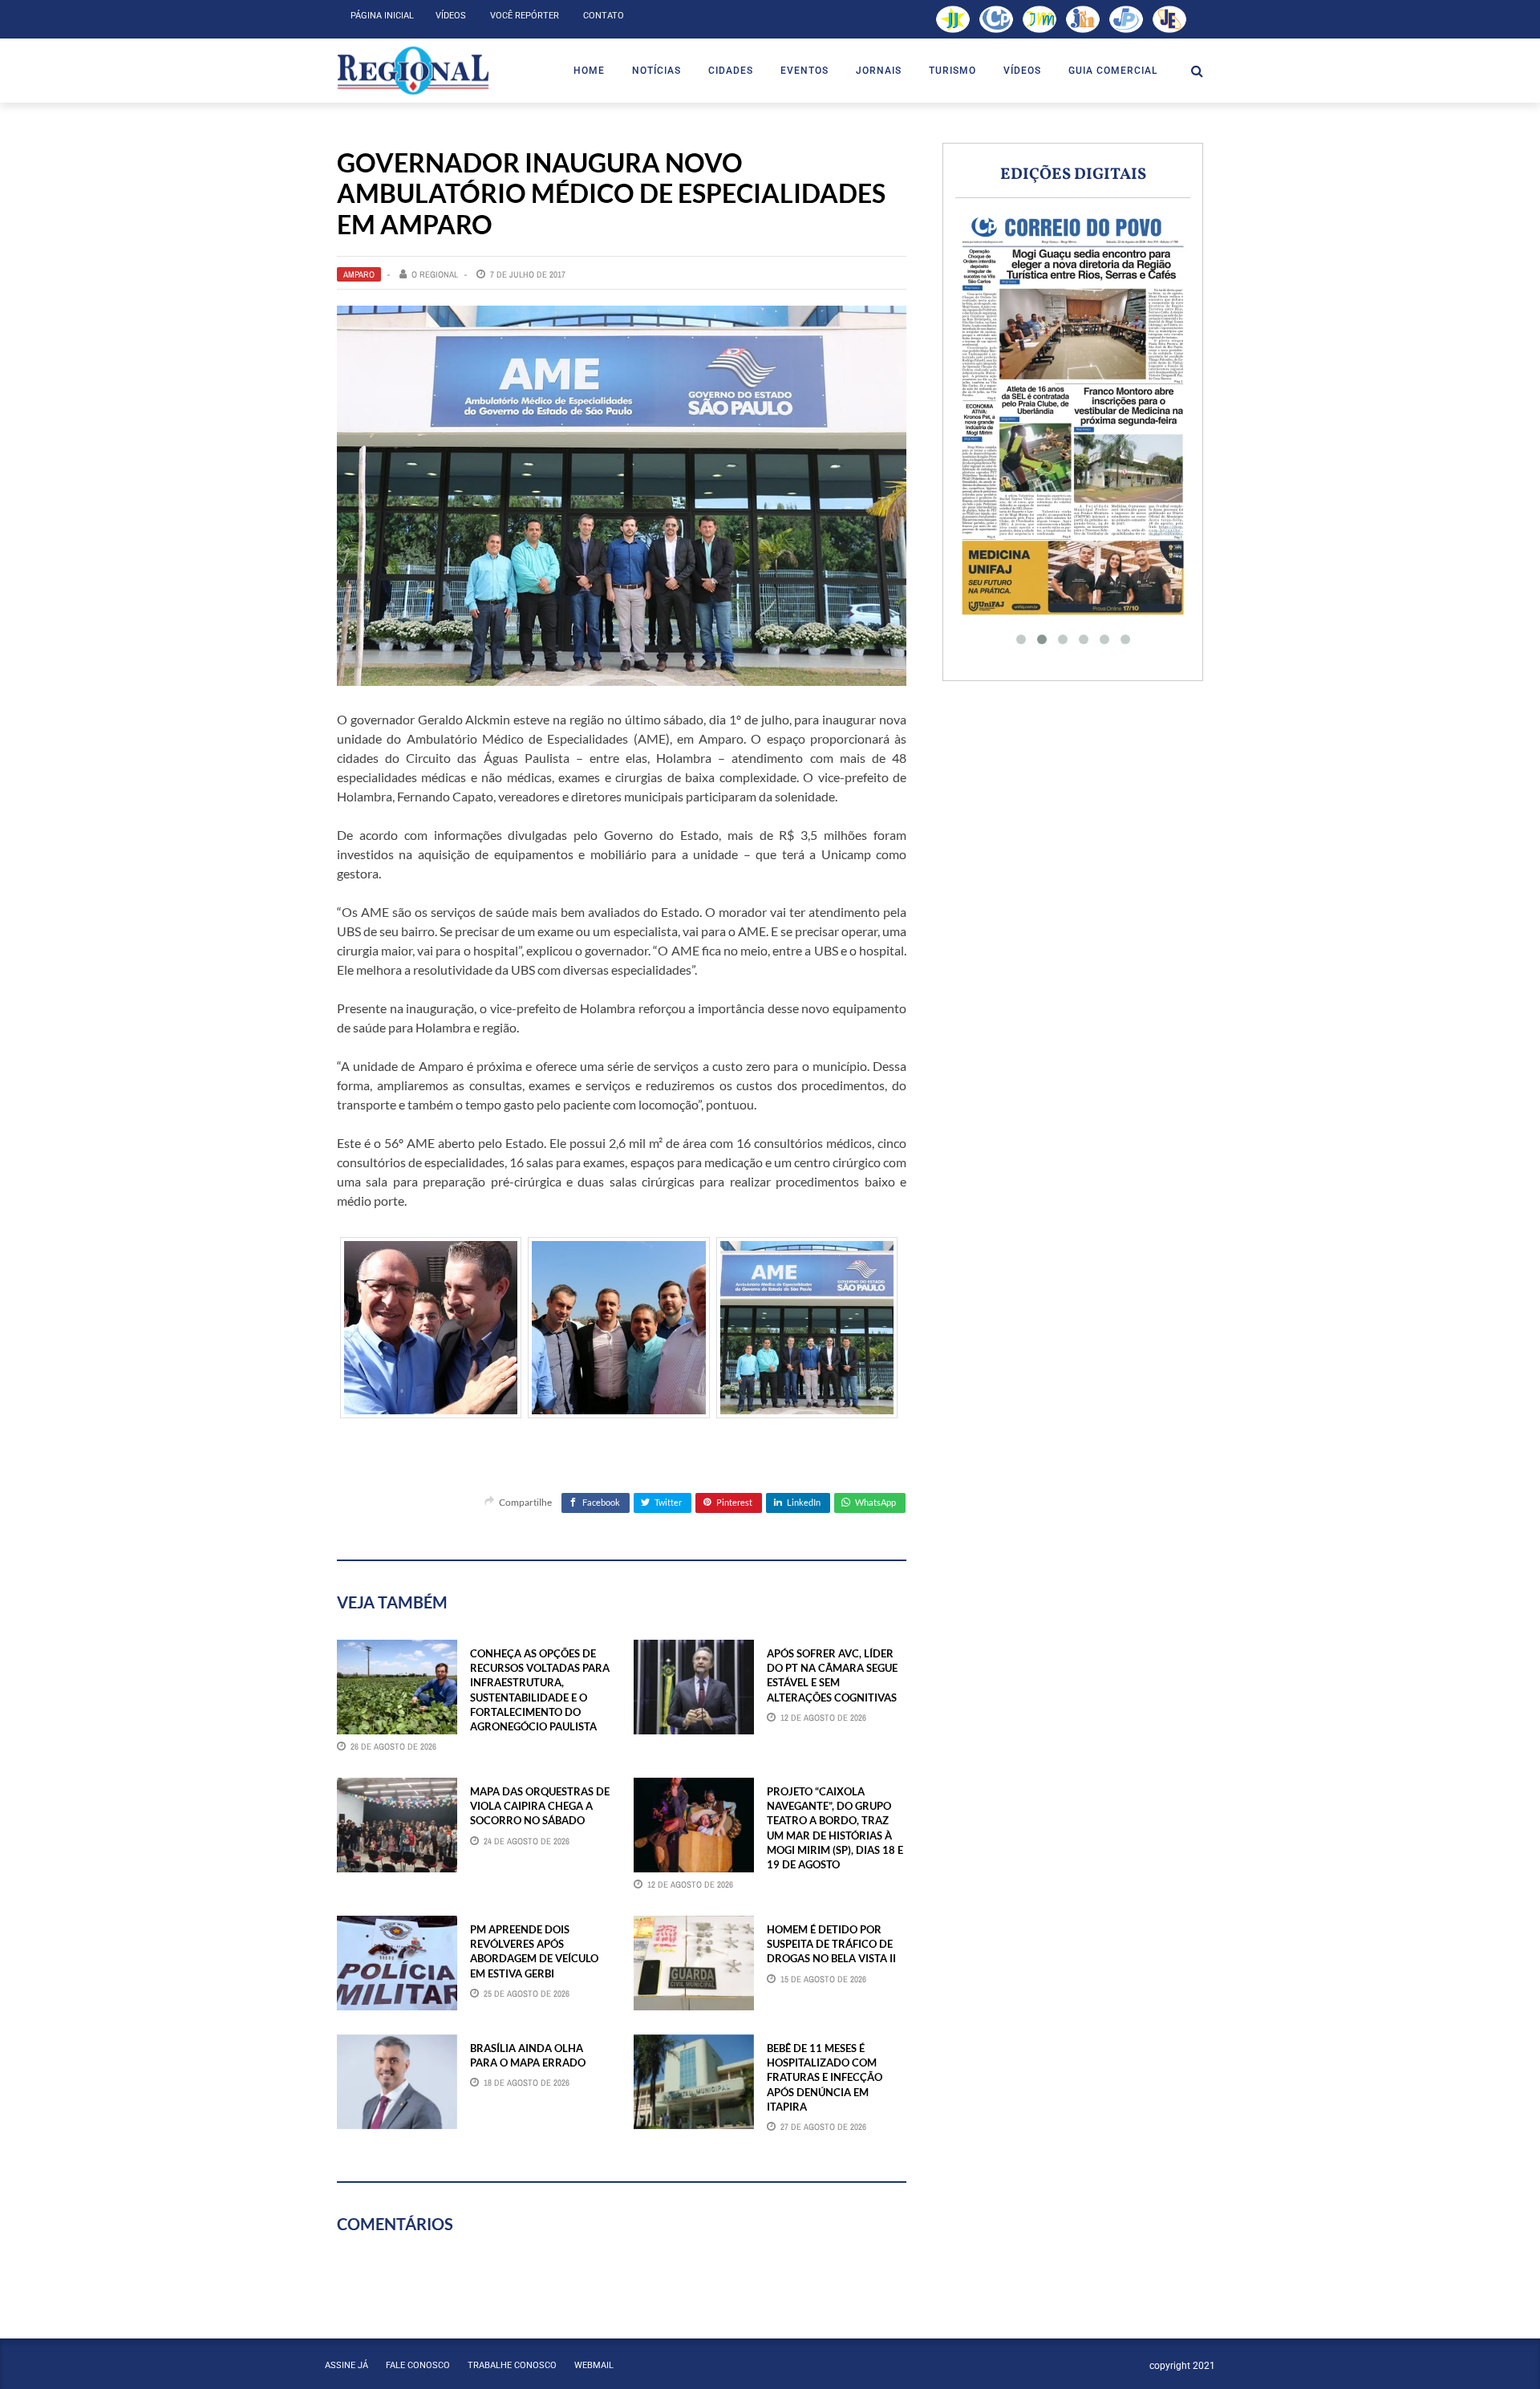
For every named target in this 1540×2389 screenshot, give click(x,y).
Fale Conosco (418, 2365)
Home (589, 71)
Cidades (731, 71)
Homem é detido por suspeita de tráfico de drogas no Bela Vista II (831, 1944)
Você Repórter (525, 16)
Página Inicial (382, 16)
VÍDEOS (1022, 71)
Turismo (952, 71)
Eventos (804, 71)
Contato (604, 16)
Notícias (657, 71)
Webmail (594, 2365)
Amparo (359, 274)
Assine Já (346, 2365)
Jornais (879, 71)
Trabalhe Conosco (512, 2365)
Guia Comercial (1113, 71)
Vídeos (451, 16)
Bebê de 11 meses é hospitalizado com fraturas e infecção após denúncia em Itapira (825, 2077)
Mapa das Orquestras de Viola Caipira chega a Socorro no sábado (540, 1806)
